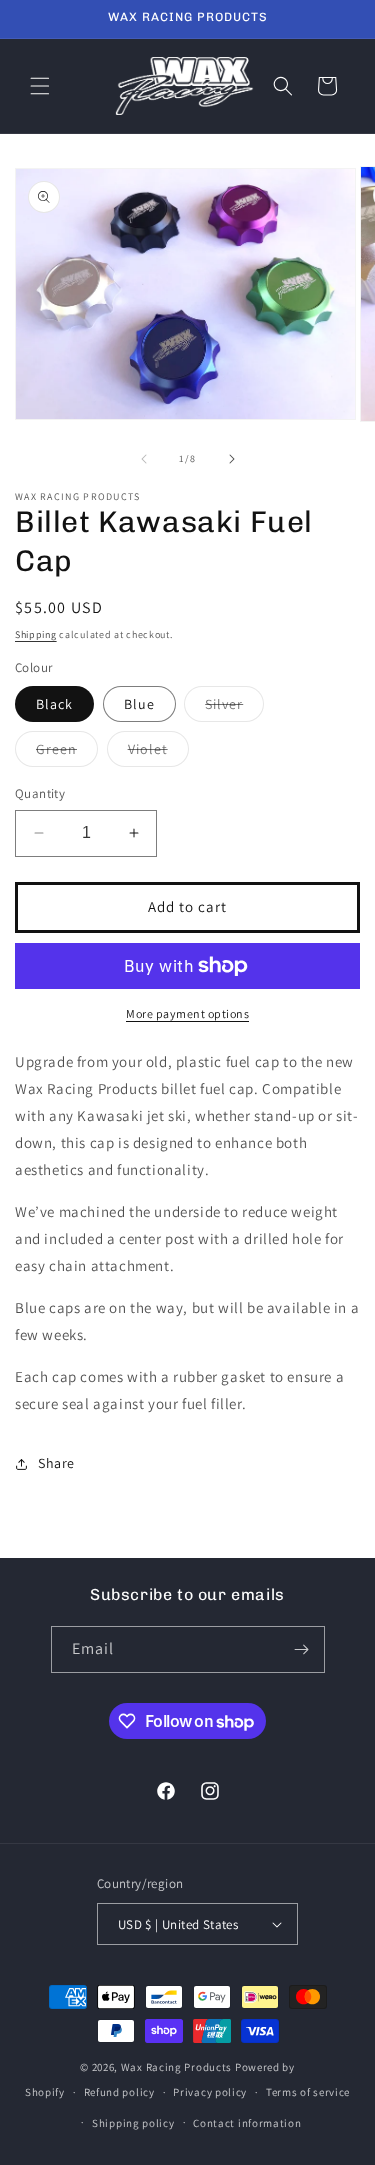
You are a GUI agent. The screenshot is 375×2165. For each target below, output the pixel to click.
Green (67, 753)
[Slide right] (232, 459)
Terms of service (308, 2092)
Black (54, 704)
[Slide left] (144, 459)
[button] (40, 86)
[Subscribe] (302, 1649)
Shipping (36, 634)
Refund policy (119, 2092)
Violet (158, 753)
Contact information (247, 2123)
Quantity (40, 793)
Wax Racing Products (176, 2067)
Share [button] (56, 1463)
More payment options (187, 1013)
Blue (139, 704)
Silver (234, 708)
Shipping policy (133, 2123)
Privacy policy (210, 2092)
